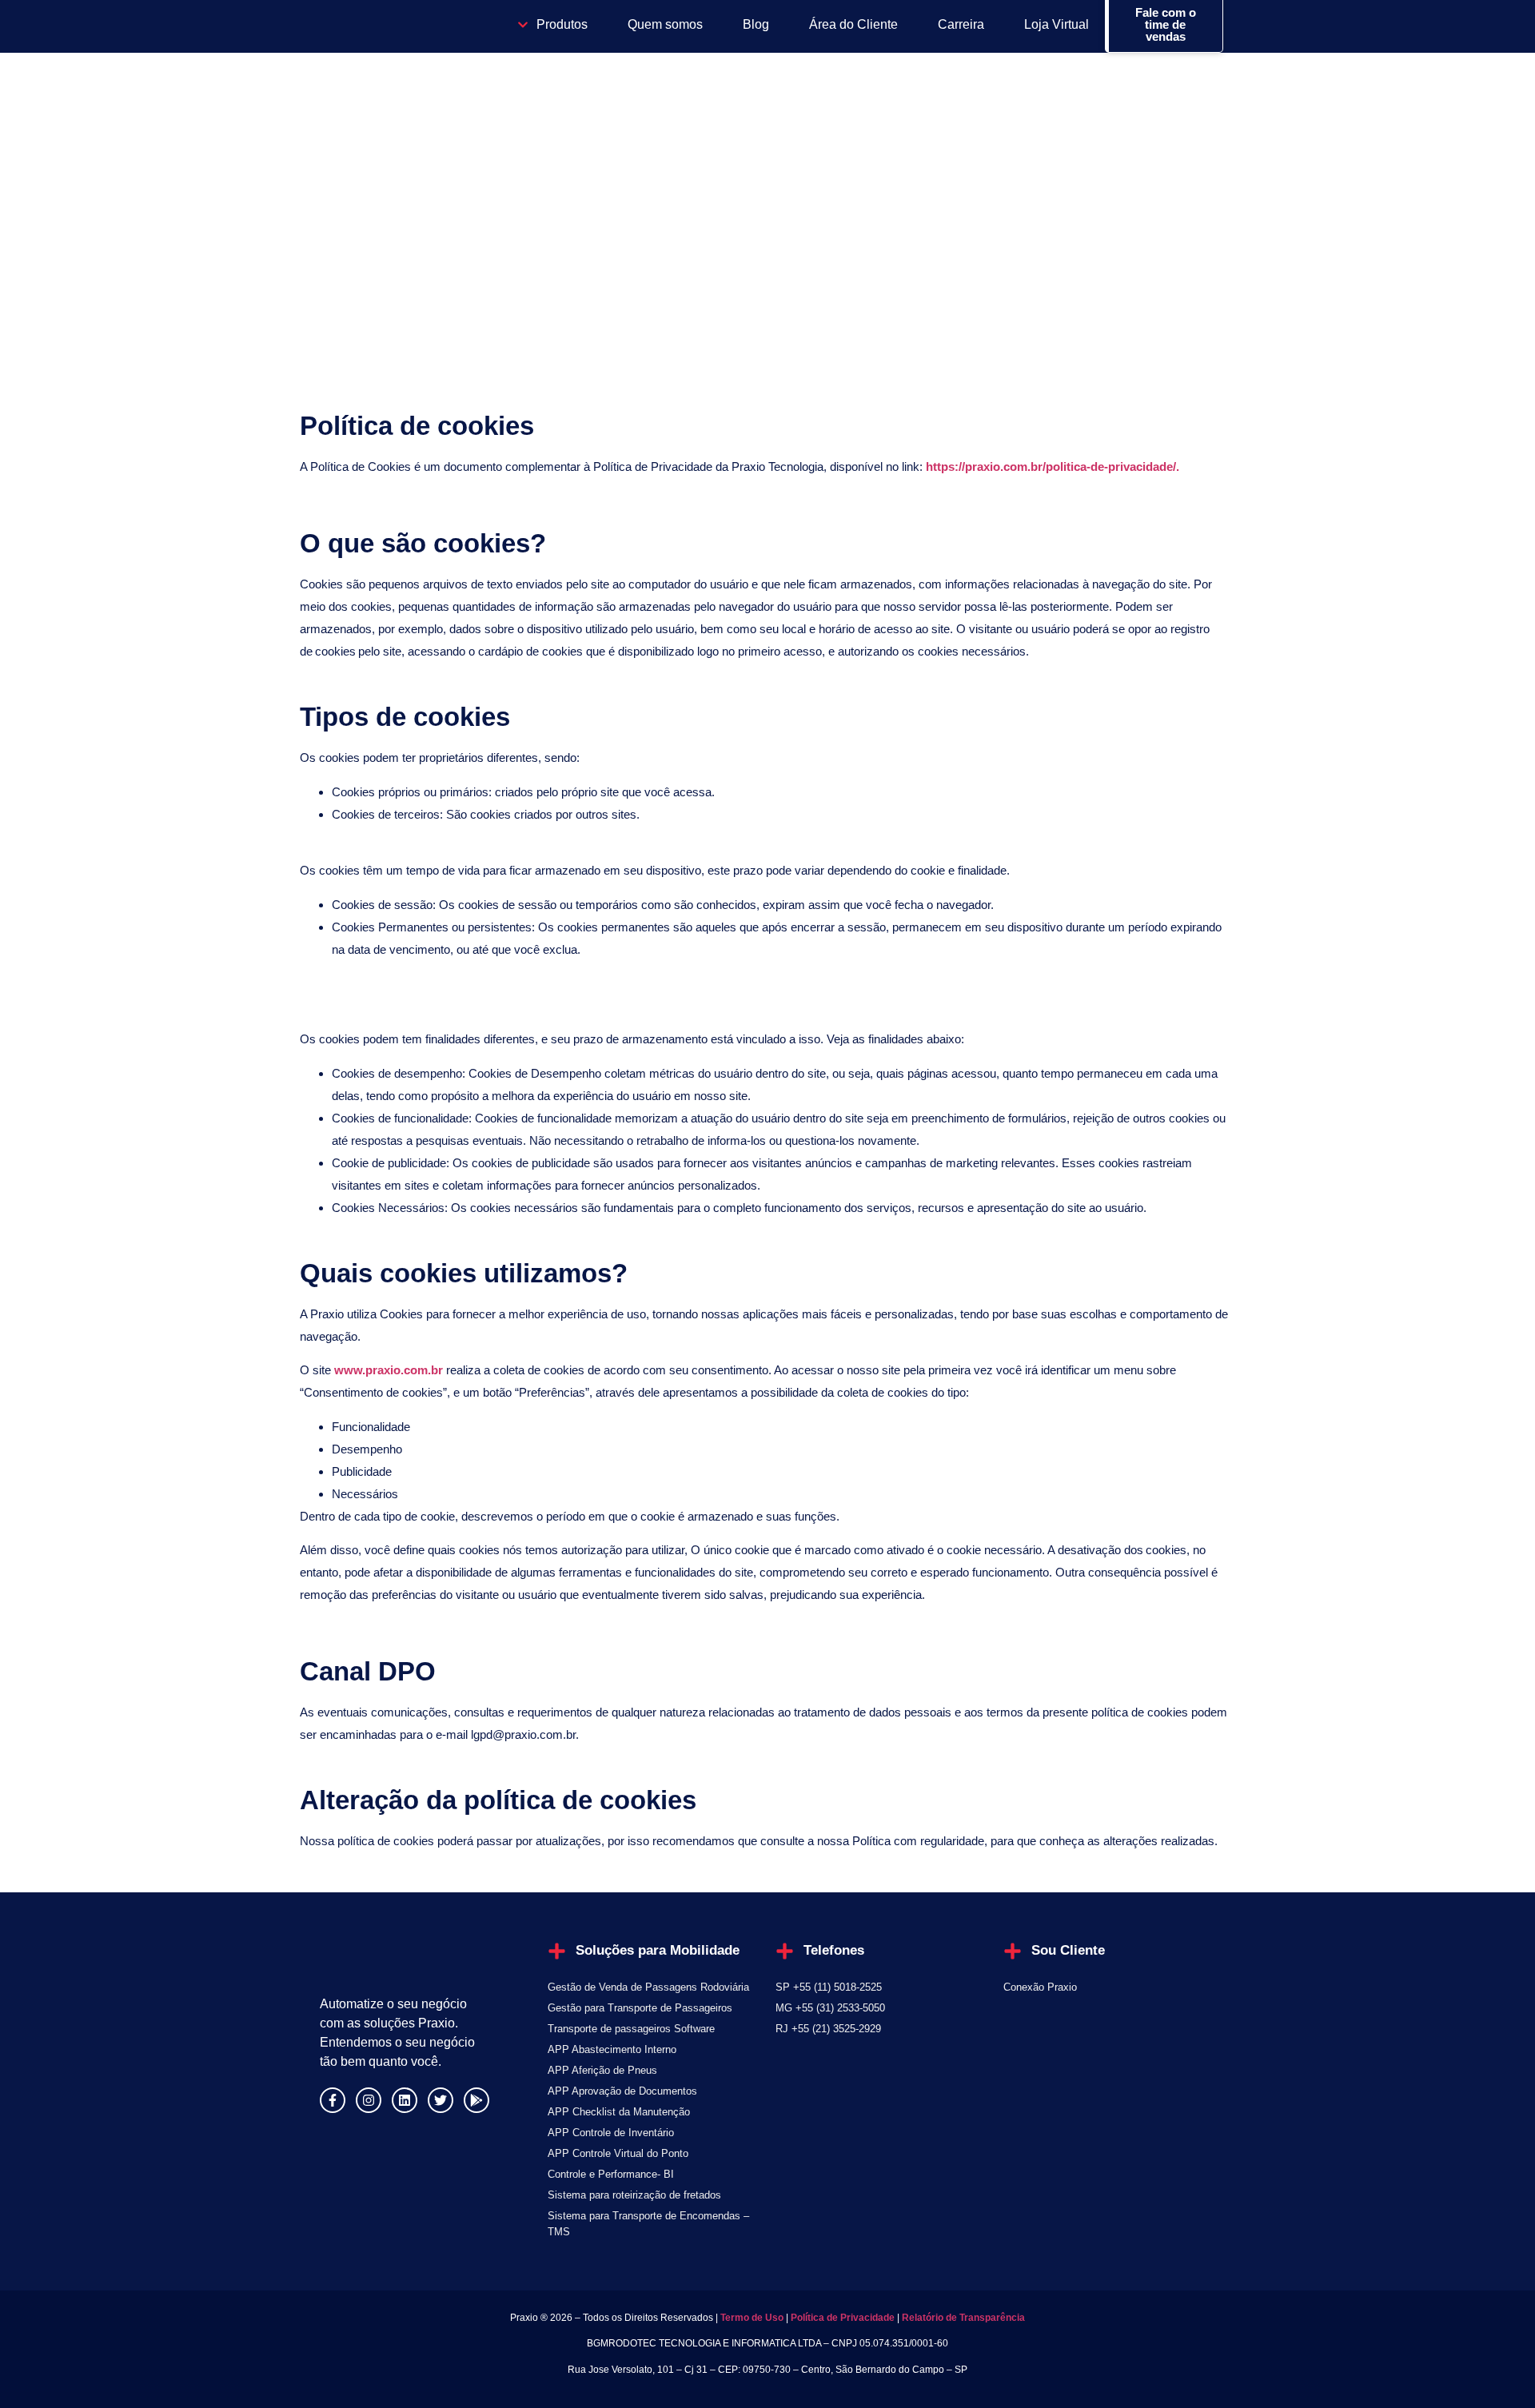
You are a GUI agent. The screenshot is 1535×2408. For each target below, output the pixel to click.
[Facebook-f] (333, 2100)
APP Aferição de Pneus (602, 2070)
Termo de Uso (751, 2318)
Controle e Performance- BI (611, 2174)
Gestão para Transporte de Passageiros (640, 2008)
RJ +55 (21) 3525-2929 (828, 2029)
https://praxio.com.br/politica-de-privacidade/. (1053, 466)
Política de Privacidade (843, 2318)
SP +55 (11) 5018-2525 (829, 1987)
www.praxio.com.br (389, 1370)
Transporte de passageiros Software (631, 2029)
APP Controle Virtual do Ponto (618, 2153)
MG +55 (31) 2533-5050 (830, 2008)
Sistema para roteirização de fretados (634, 2195)
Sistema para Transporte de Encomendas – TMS (648, 2224)
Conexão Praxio (1040, 1987)
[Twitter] (441, 2100)
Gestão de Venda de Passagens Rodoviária (648, 1987)
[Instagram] (369, 2100)
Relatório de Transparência (963, 2318)
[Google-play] (476, 2100)
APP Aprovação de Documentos (622, 2091)
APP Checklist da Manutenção (619, 2112)
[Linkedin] (405, 2100)
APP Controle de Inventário (611, 2133)
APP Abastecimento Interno (612, 2049)
